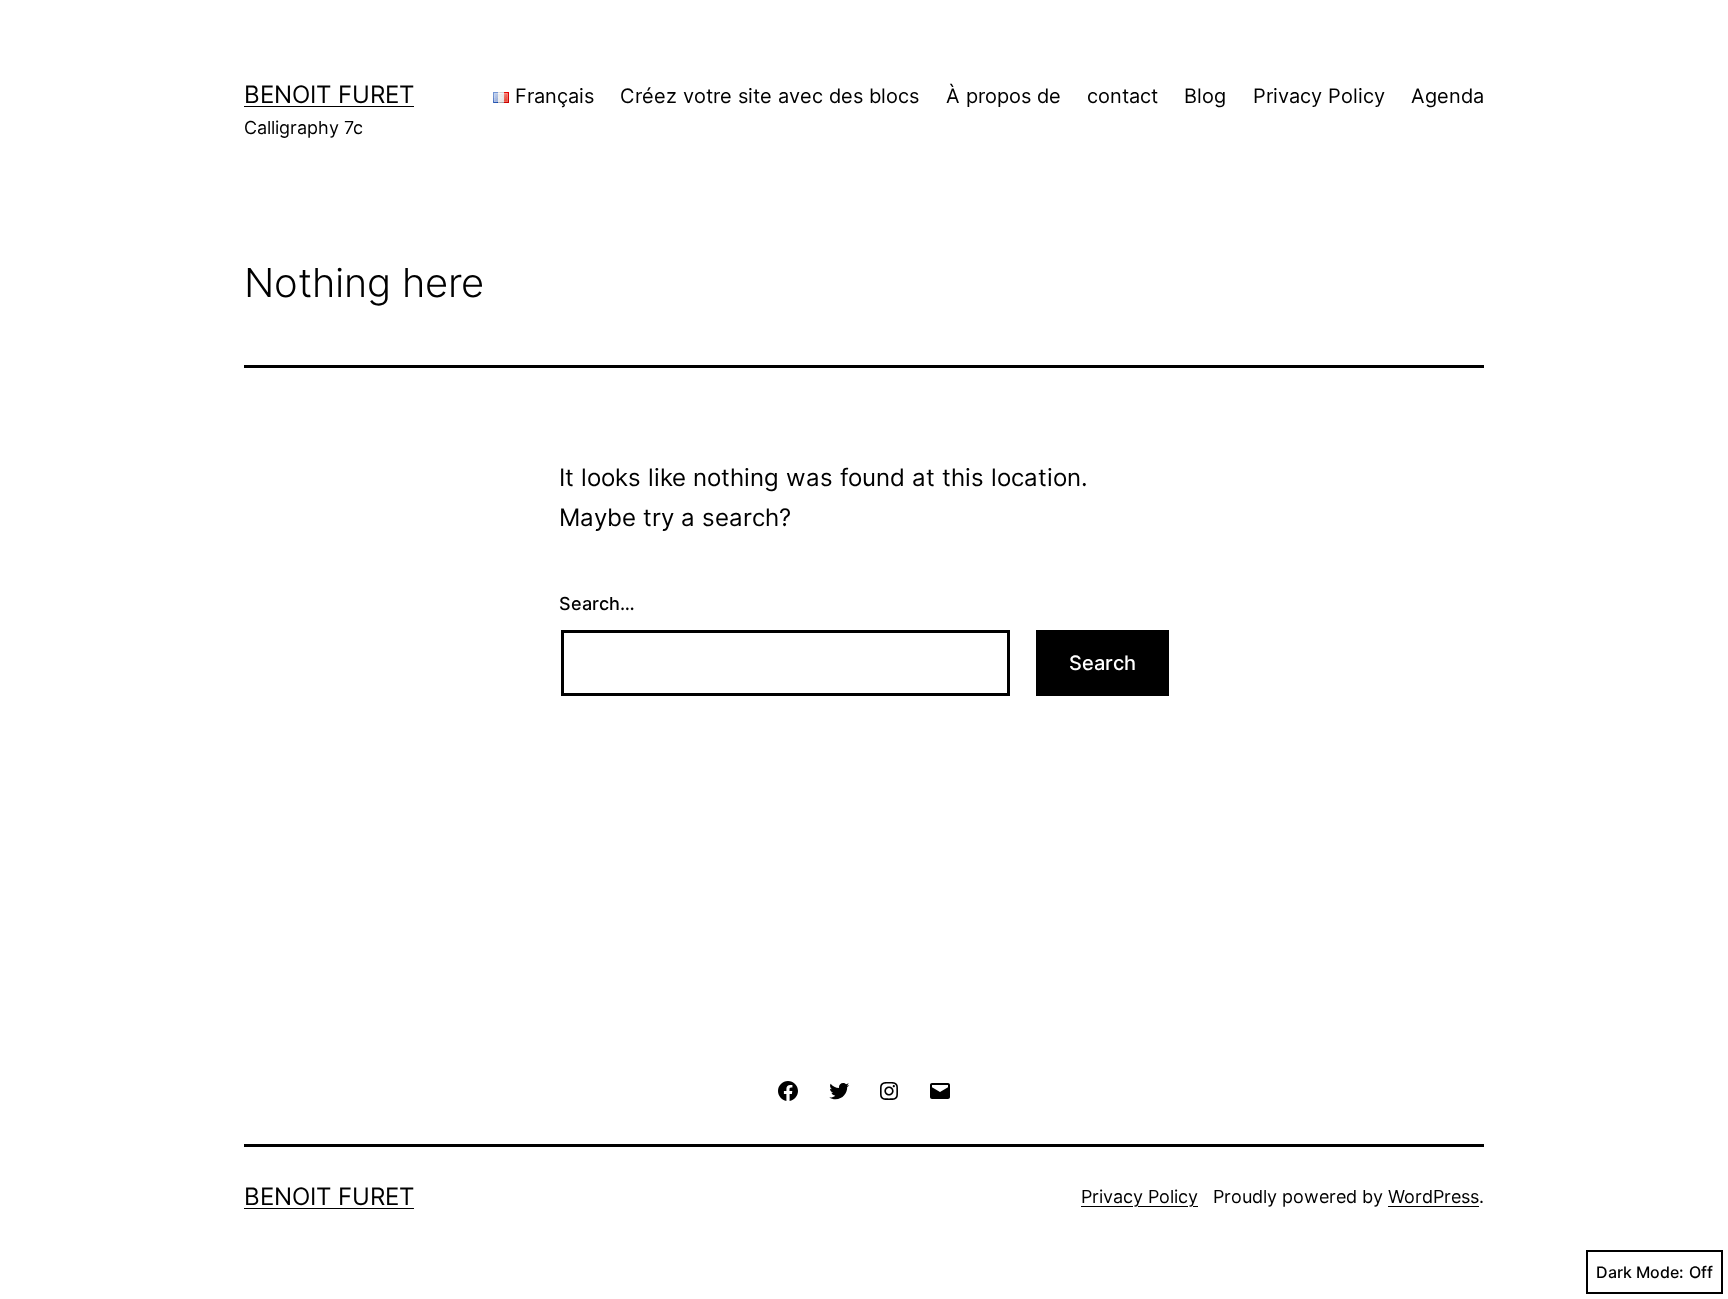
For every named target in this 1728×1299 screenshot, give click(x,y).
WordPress (1433, 1196)
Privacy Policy (1319, 96)
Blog (1205, 96)
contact (1122, 96)
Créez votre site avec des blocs (769, 96)
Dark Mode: (1640, 1272)
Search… (597, 603)
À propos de (1003, 96)
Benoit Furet (329, 94)
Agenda (1447, 96)
